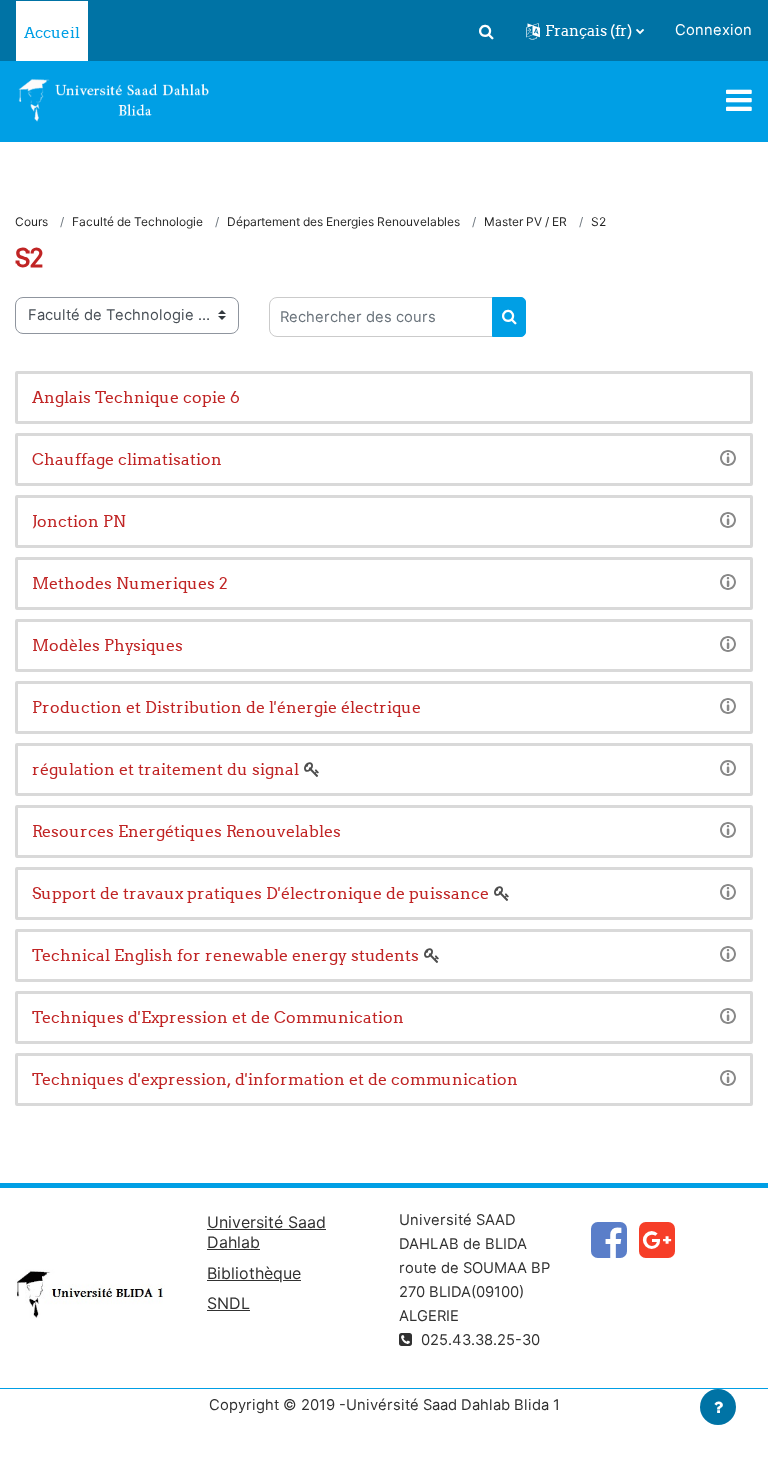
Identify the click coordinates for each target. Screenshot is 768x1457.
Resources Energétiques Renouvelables (186, 831)
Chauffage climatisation (127, 459)
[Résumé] (728, 457)
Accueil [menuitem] (52, 32)
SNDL (228, 1303)
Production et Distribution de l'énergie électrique (226, 707)
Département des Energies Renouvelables (343, 221)
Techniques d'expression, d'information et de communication (275, 1079)
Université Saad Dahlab (266, 1232)
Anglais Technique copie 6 (136, 397)
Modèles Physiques (107, 645)
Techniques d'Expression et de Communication (218, 1017)
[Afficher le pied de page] (718, 1407)
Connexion (713, 30)
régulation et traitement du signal (165, 769)
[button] (486, 31)
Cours (31, 221)
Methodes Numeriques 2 (130, 583)
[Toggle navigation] (739, 100)
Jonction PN (79, 521)
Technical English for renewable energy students (225, 955)
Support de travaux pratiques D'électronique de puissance (260, 893)
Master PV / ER (525, 221)
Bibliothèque (254, 1273)
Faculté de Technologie (137, 221)
